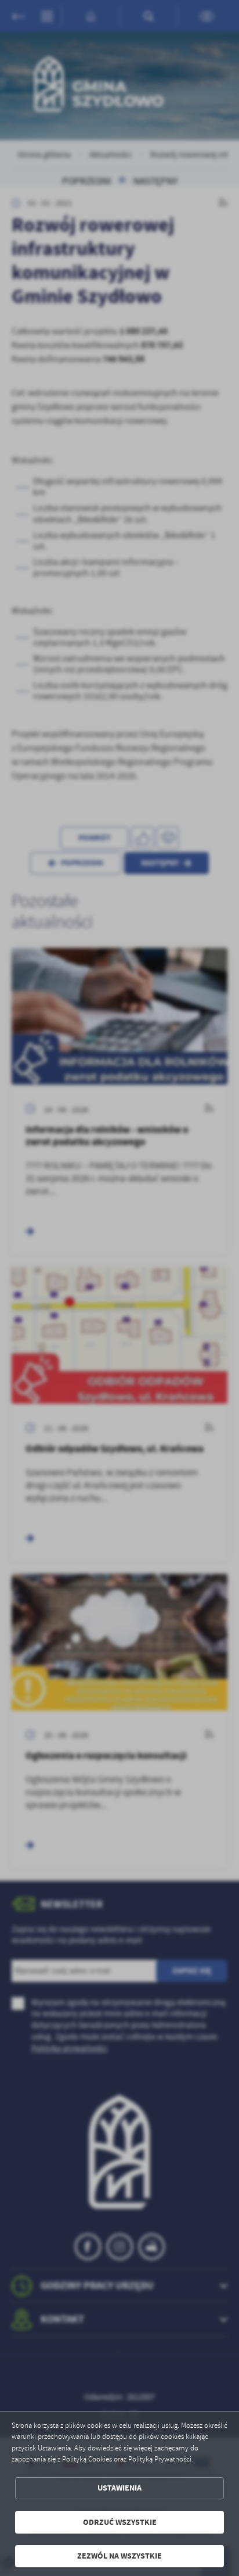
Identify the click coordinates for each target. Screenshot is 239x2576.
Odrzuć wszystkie (120, 2522)
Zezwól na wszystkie (119, 2556)
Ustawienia (119, 2488)
